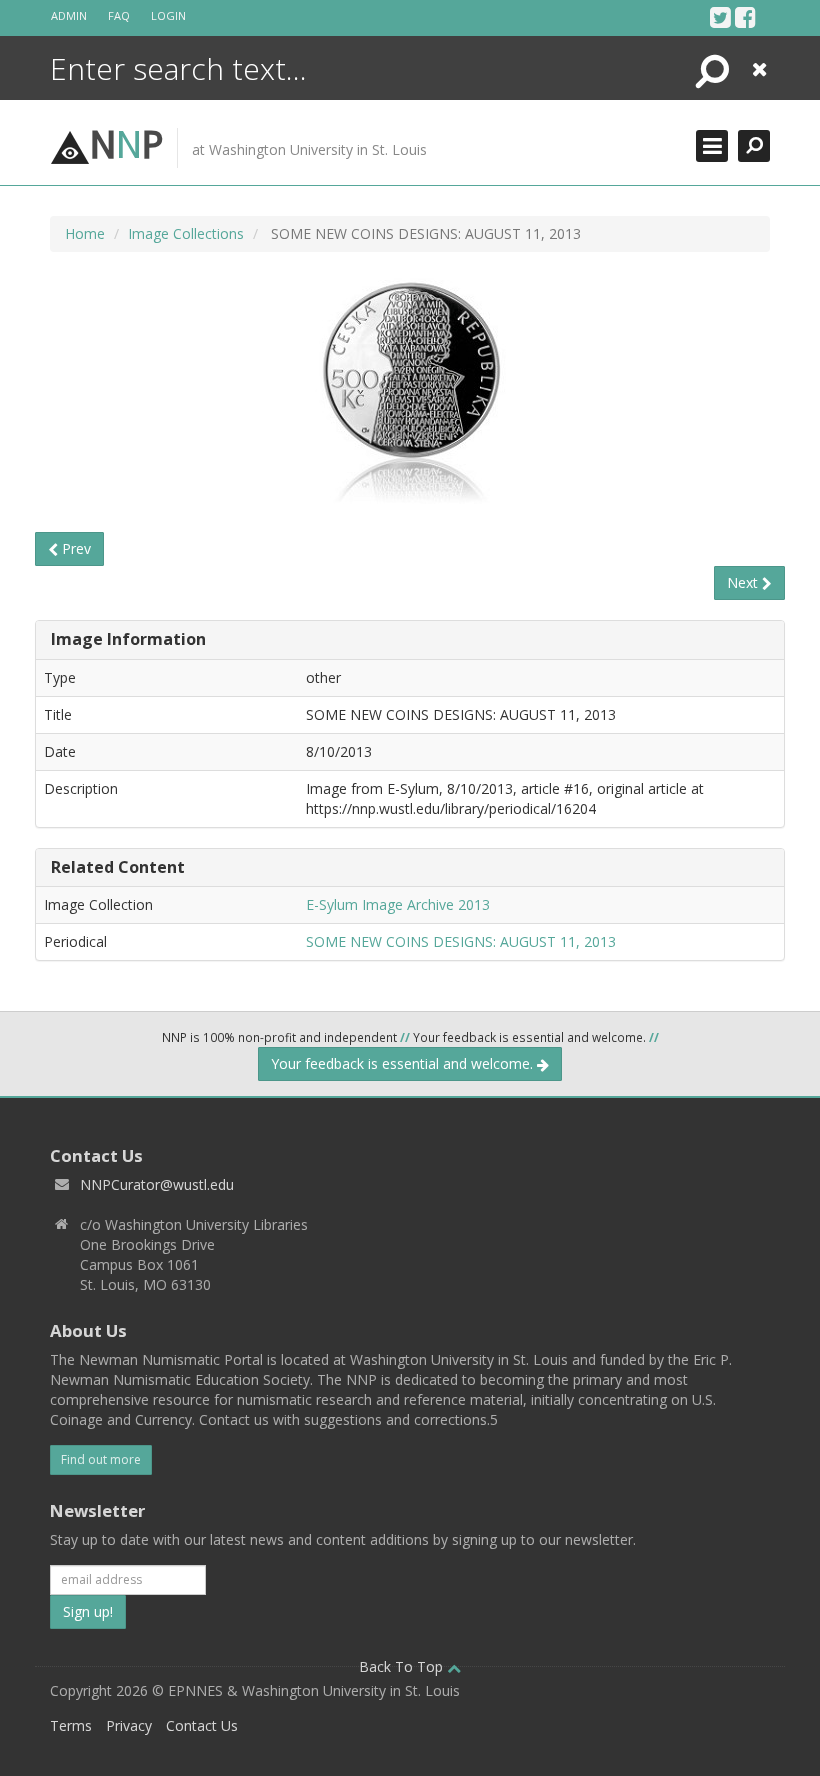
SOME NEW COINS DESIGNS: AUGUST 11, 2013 (461, 941)
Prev (74, 548)
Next (744, 582)
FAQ (119, 15)
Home (85, 233)
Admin (69, 15)
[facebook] (745, 17)
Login (168, 15)
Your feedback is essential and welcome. (404, 1063)
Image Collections (186, 233)
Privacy (129, 1725)
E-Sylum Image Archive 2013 (398, 904)
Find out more (101, 1459)
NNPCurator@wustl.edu (157, 1184)
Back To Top (403, 1666)
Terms (71, 1725)
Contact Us (202, 1725)
